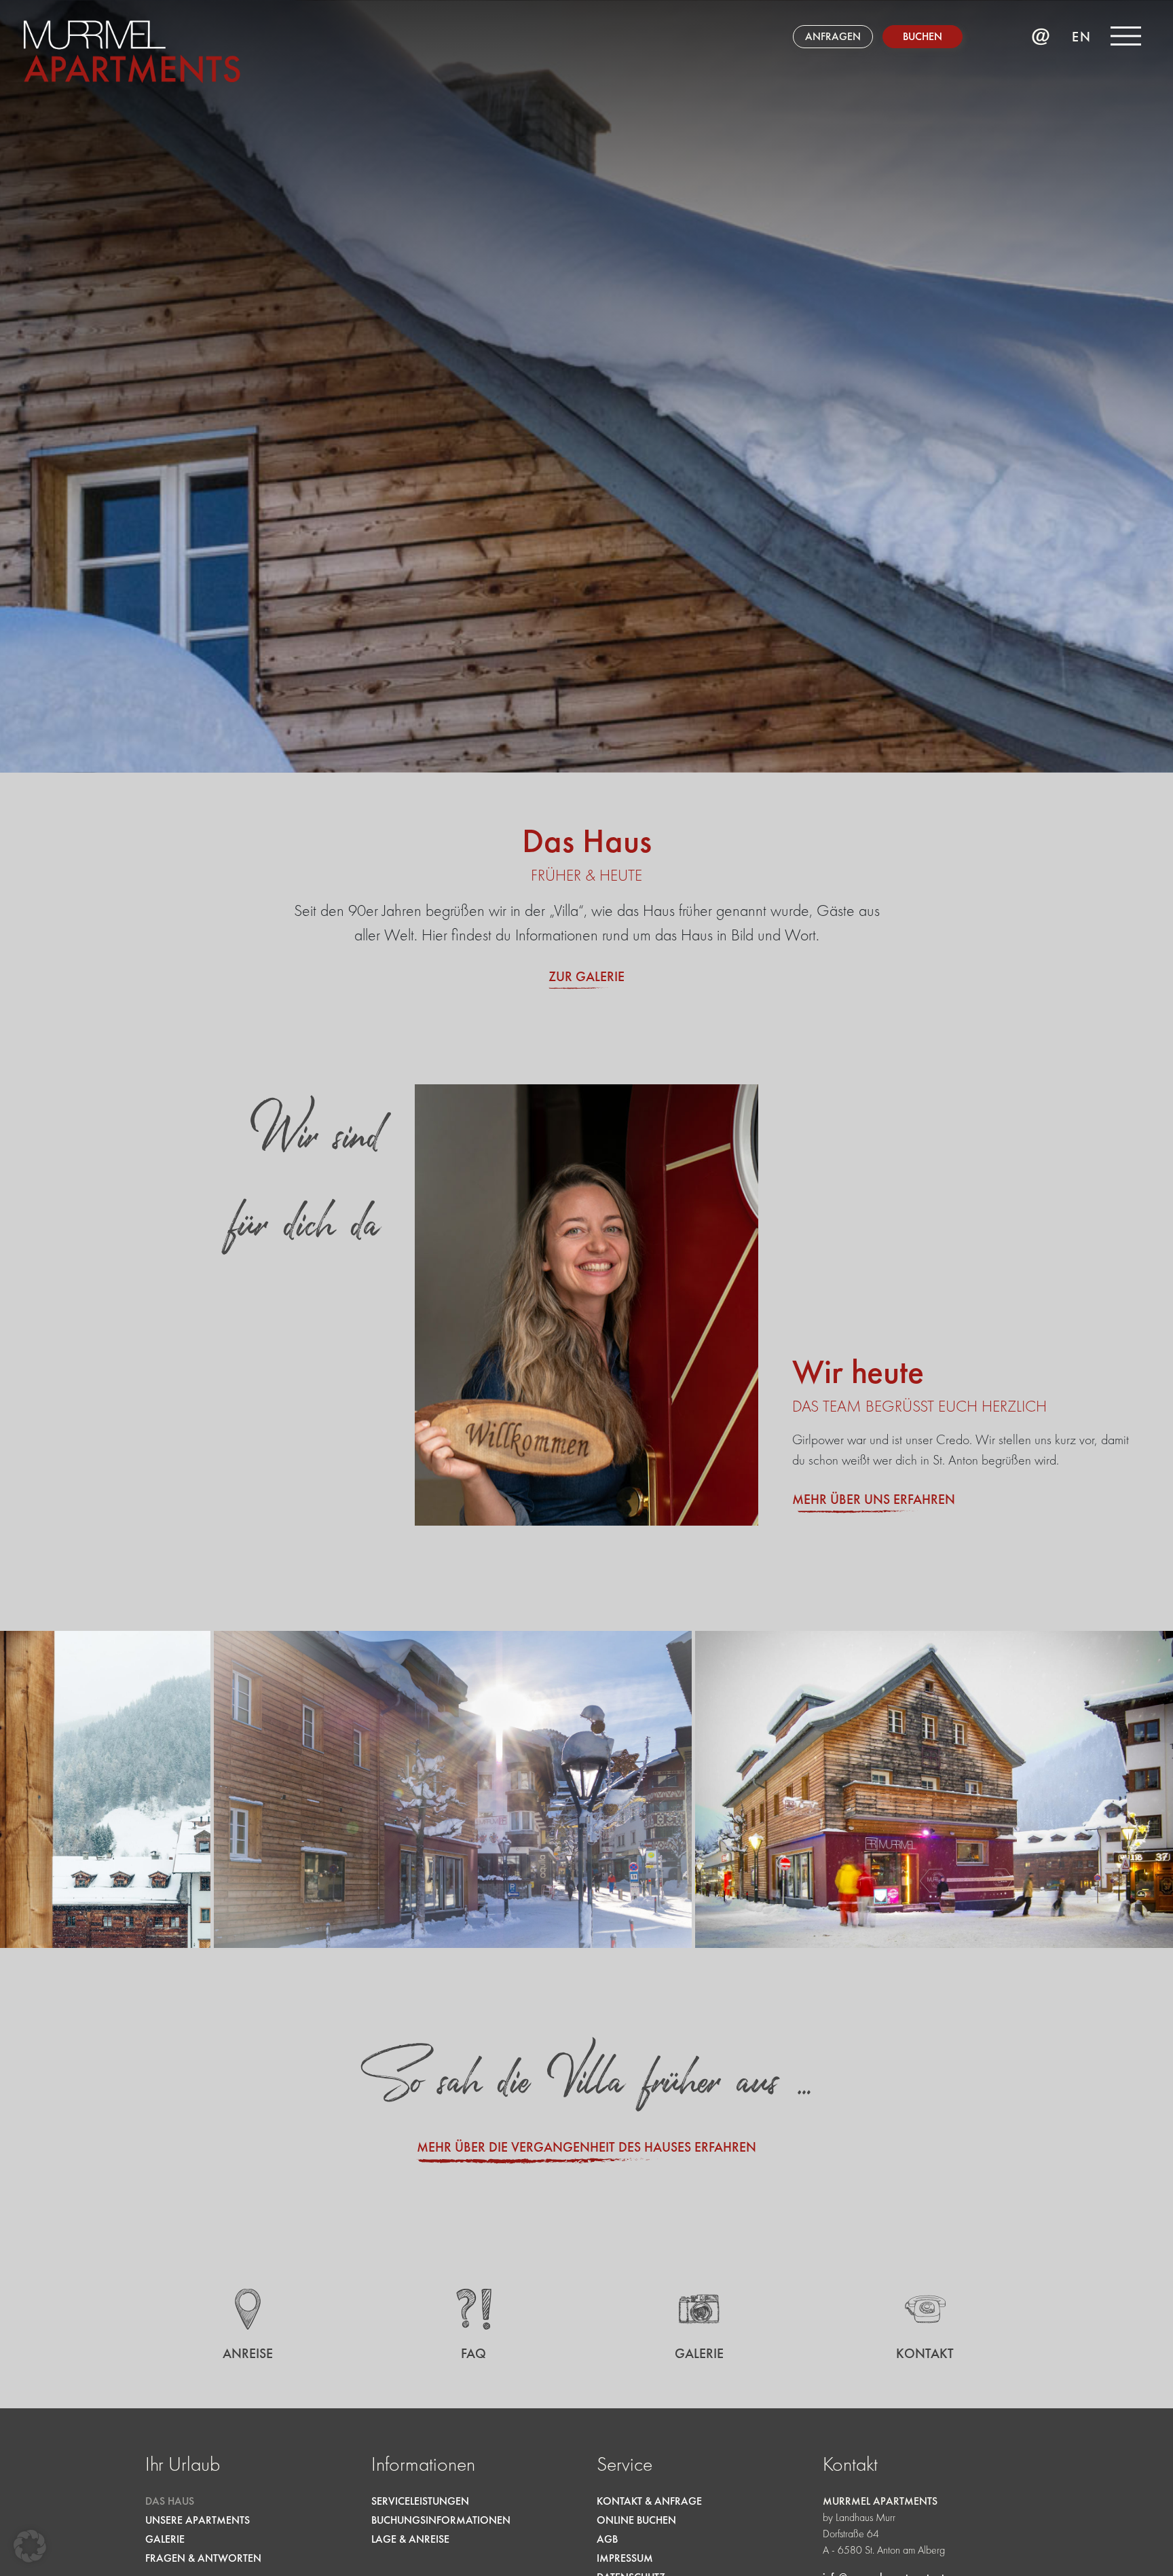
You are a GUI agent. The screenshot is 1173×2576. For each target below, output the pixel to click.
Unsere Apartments (198, 2520)
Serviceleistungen (420, 2501)
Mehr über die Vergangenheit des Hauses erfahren (586, 2147)
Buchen (923, 36)
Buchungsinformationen (441, 2520)
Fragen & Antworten (203, 2558)
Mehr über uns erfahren (874, 1499)
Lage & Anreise (410, 2539)
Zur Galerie (586, 976)
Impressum (625, 2558)
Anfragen (833, 36)
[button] (30, 2546)
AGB (607, 2539)
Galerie (165, 2539)
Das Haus (170, 2501)
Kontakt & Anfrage (649, 2501)
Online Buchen (636, 2520)
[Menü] (1126, 36)
